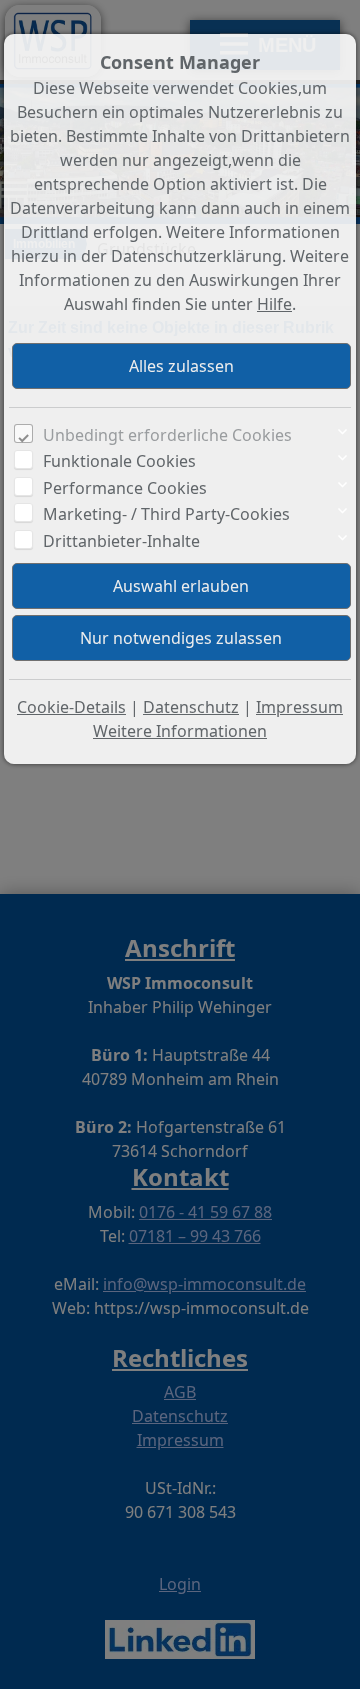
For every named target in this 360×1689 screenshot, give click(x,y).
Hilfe (274, 304)
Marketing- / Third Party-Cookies (166, 514)
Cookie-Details (71, 707)
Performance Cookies (125, 488)
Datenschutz (191, 707)
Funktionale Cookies (119, 461)
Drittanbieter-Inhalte (121, 541)
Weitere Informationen (180, 731)
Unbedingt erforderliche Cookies (167, 435)
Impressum (299, 707)
